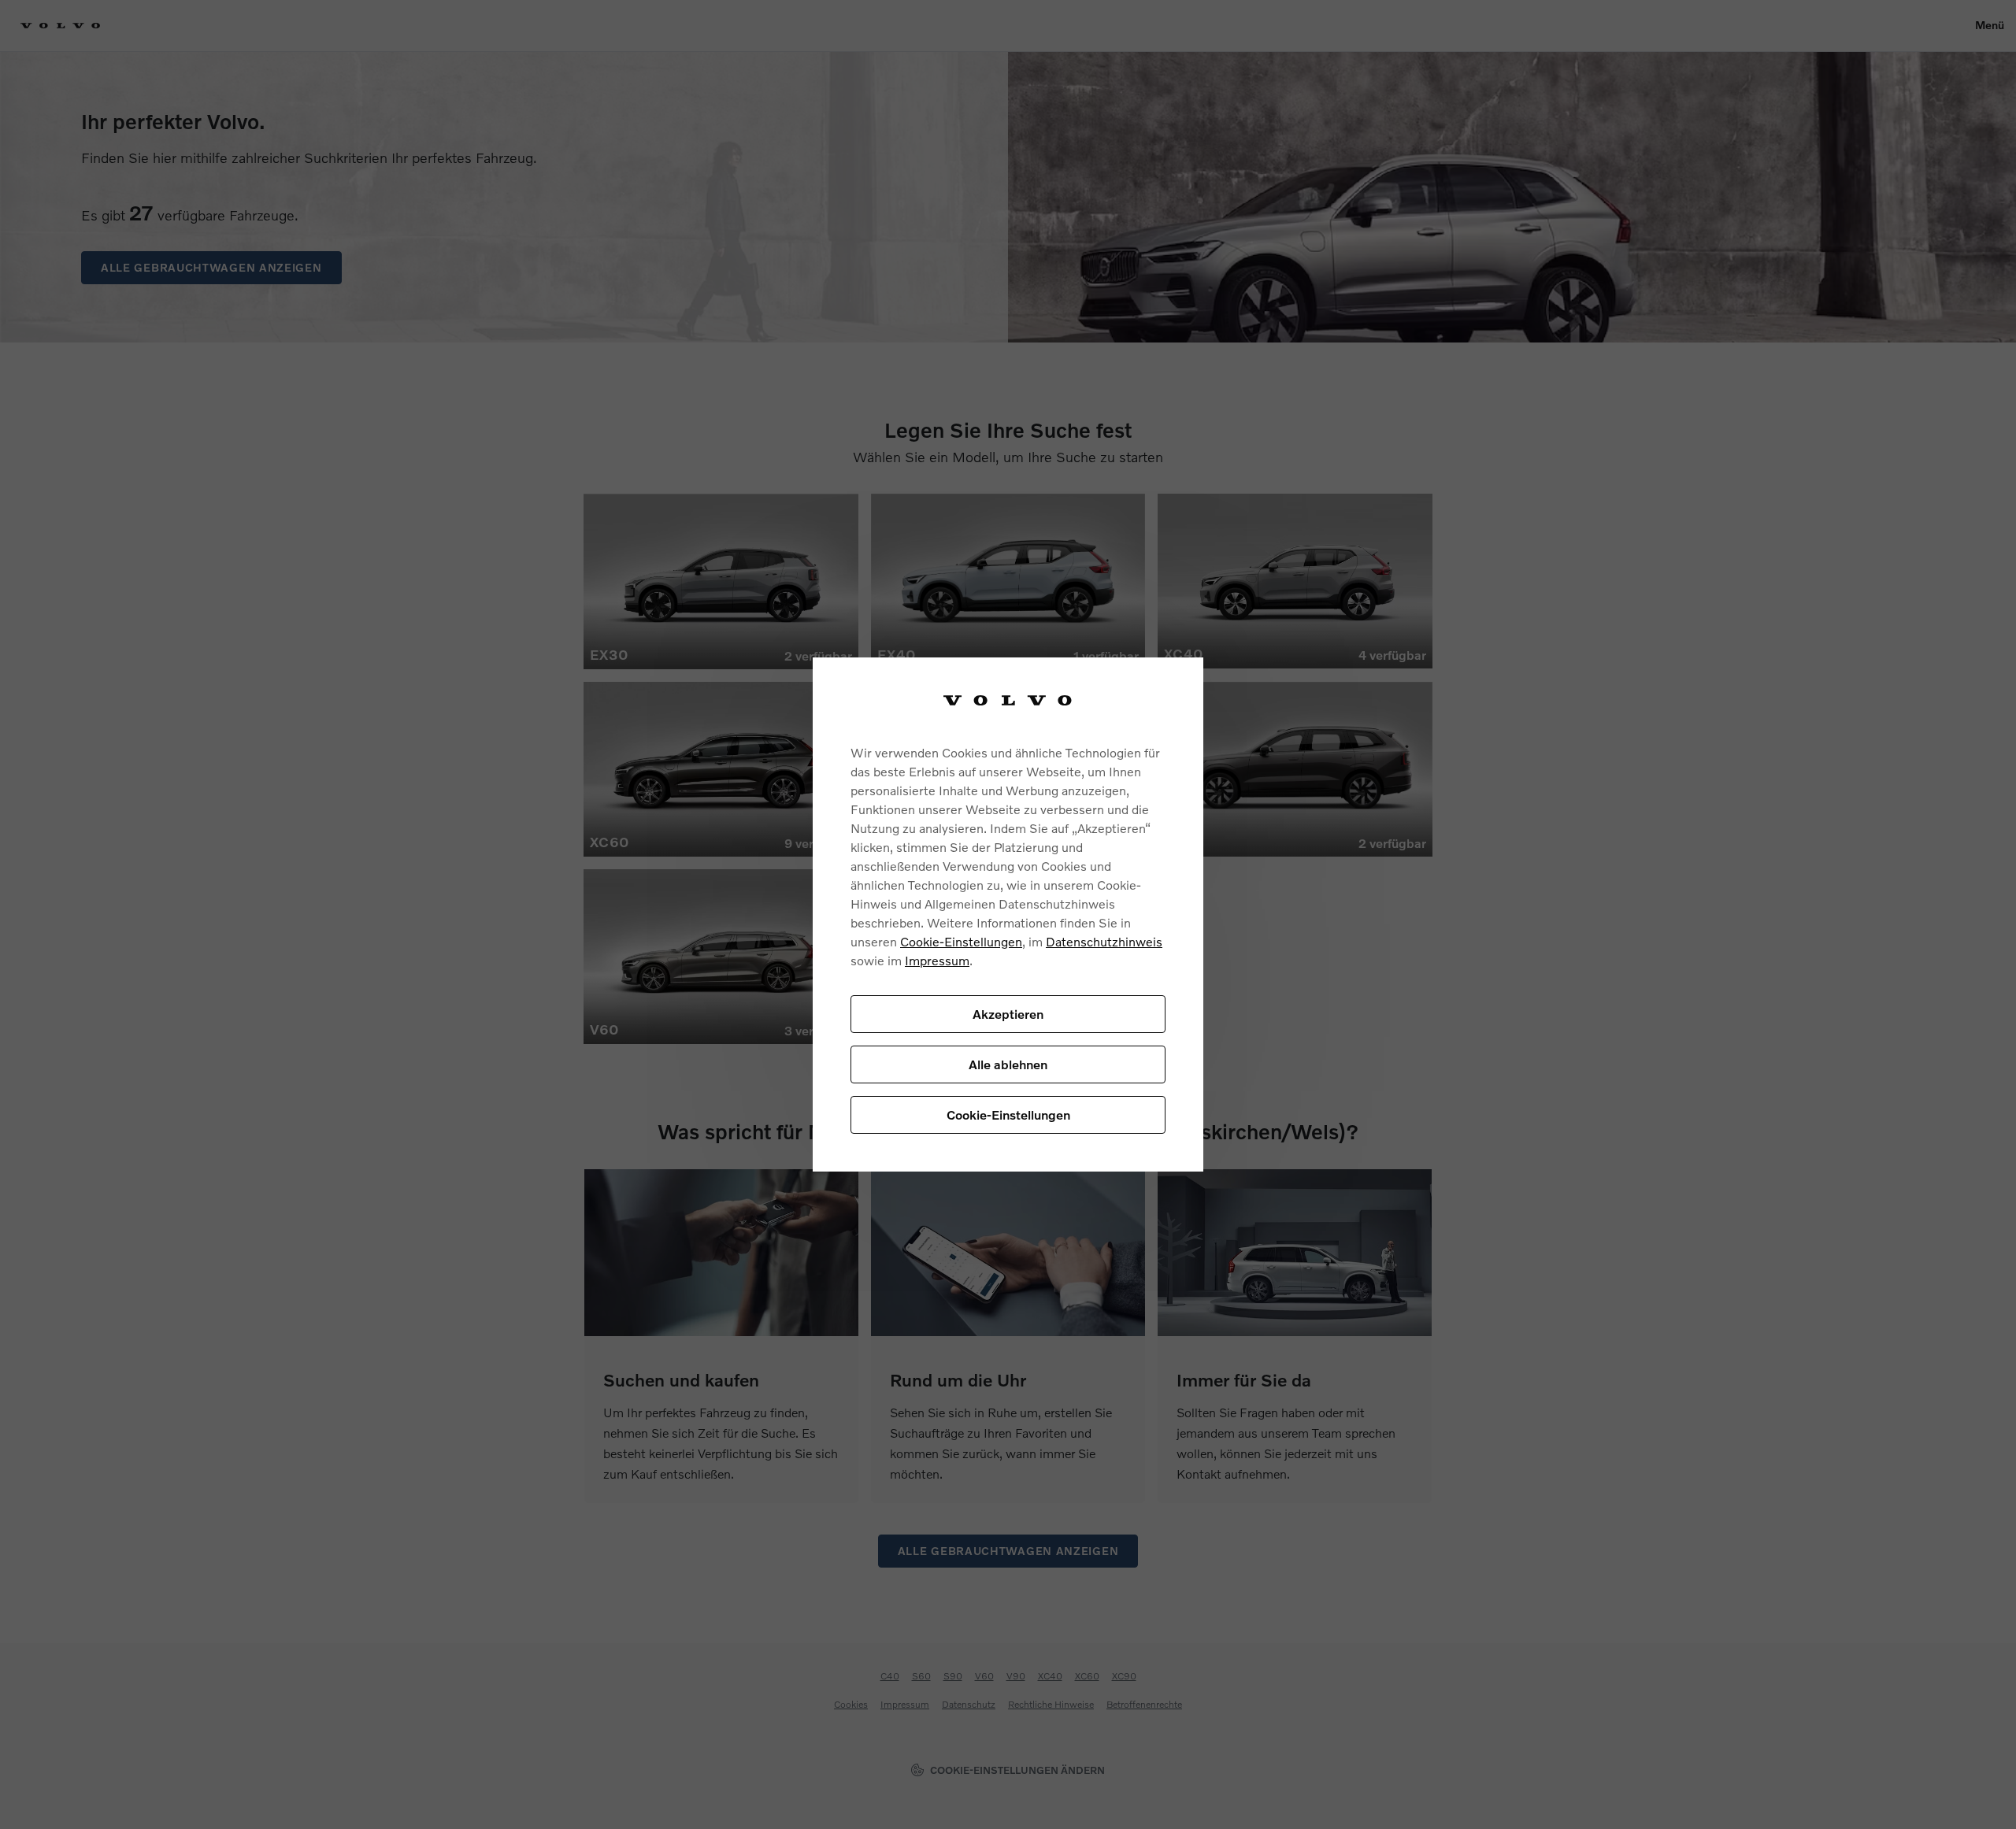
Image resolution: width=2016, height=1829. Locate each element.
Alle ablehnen (1008, 1064)
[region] (1008, 914)
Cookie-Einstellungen (961, 941)
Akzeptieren (1008, 1014)
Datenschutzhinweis (1104, 941)
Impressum (937, 960)
